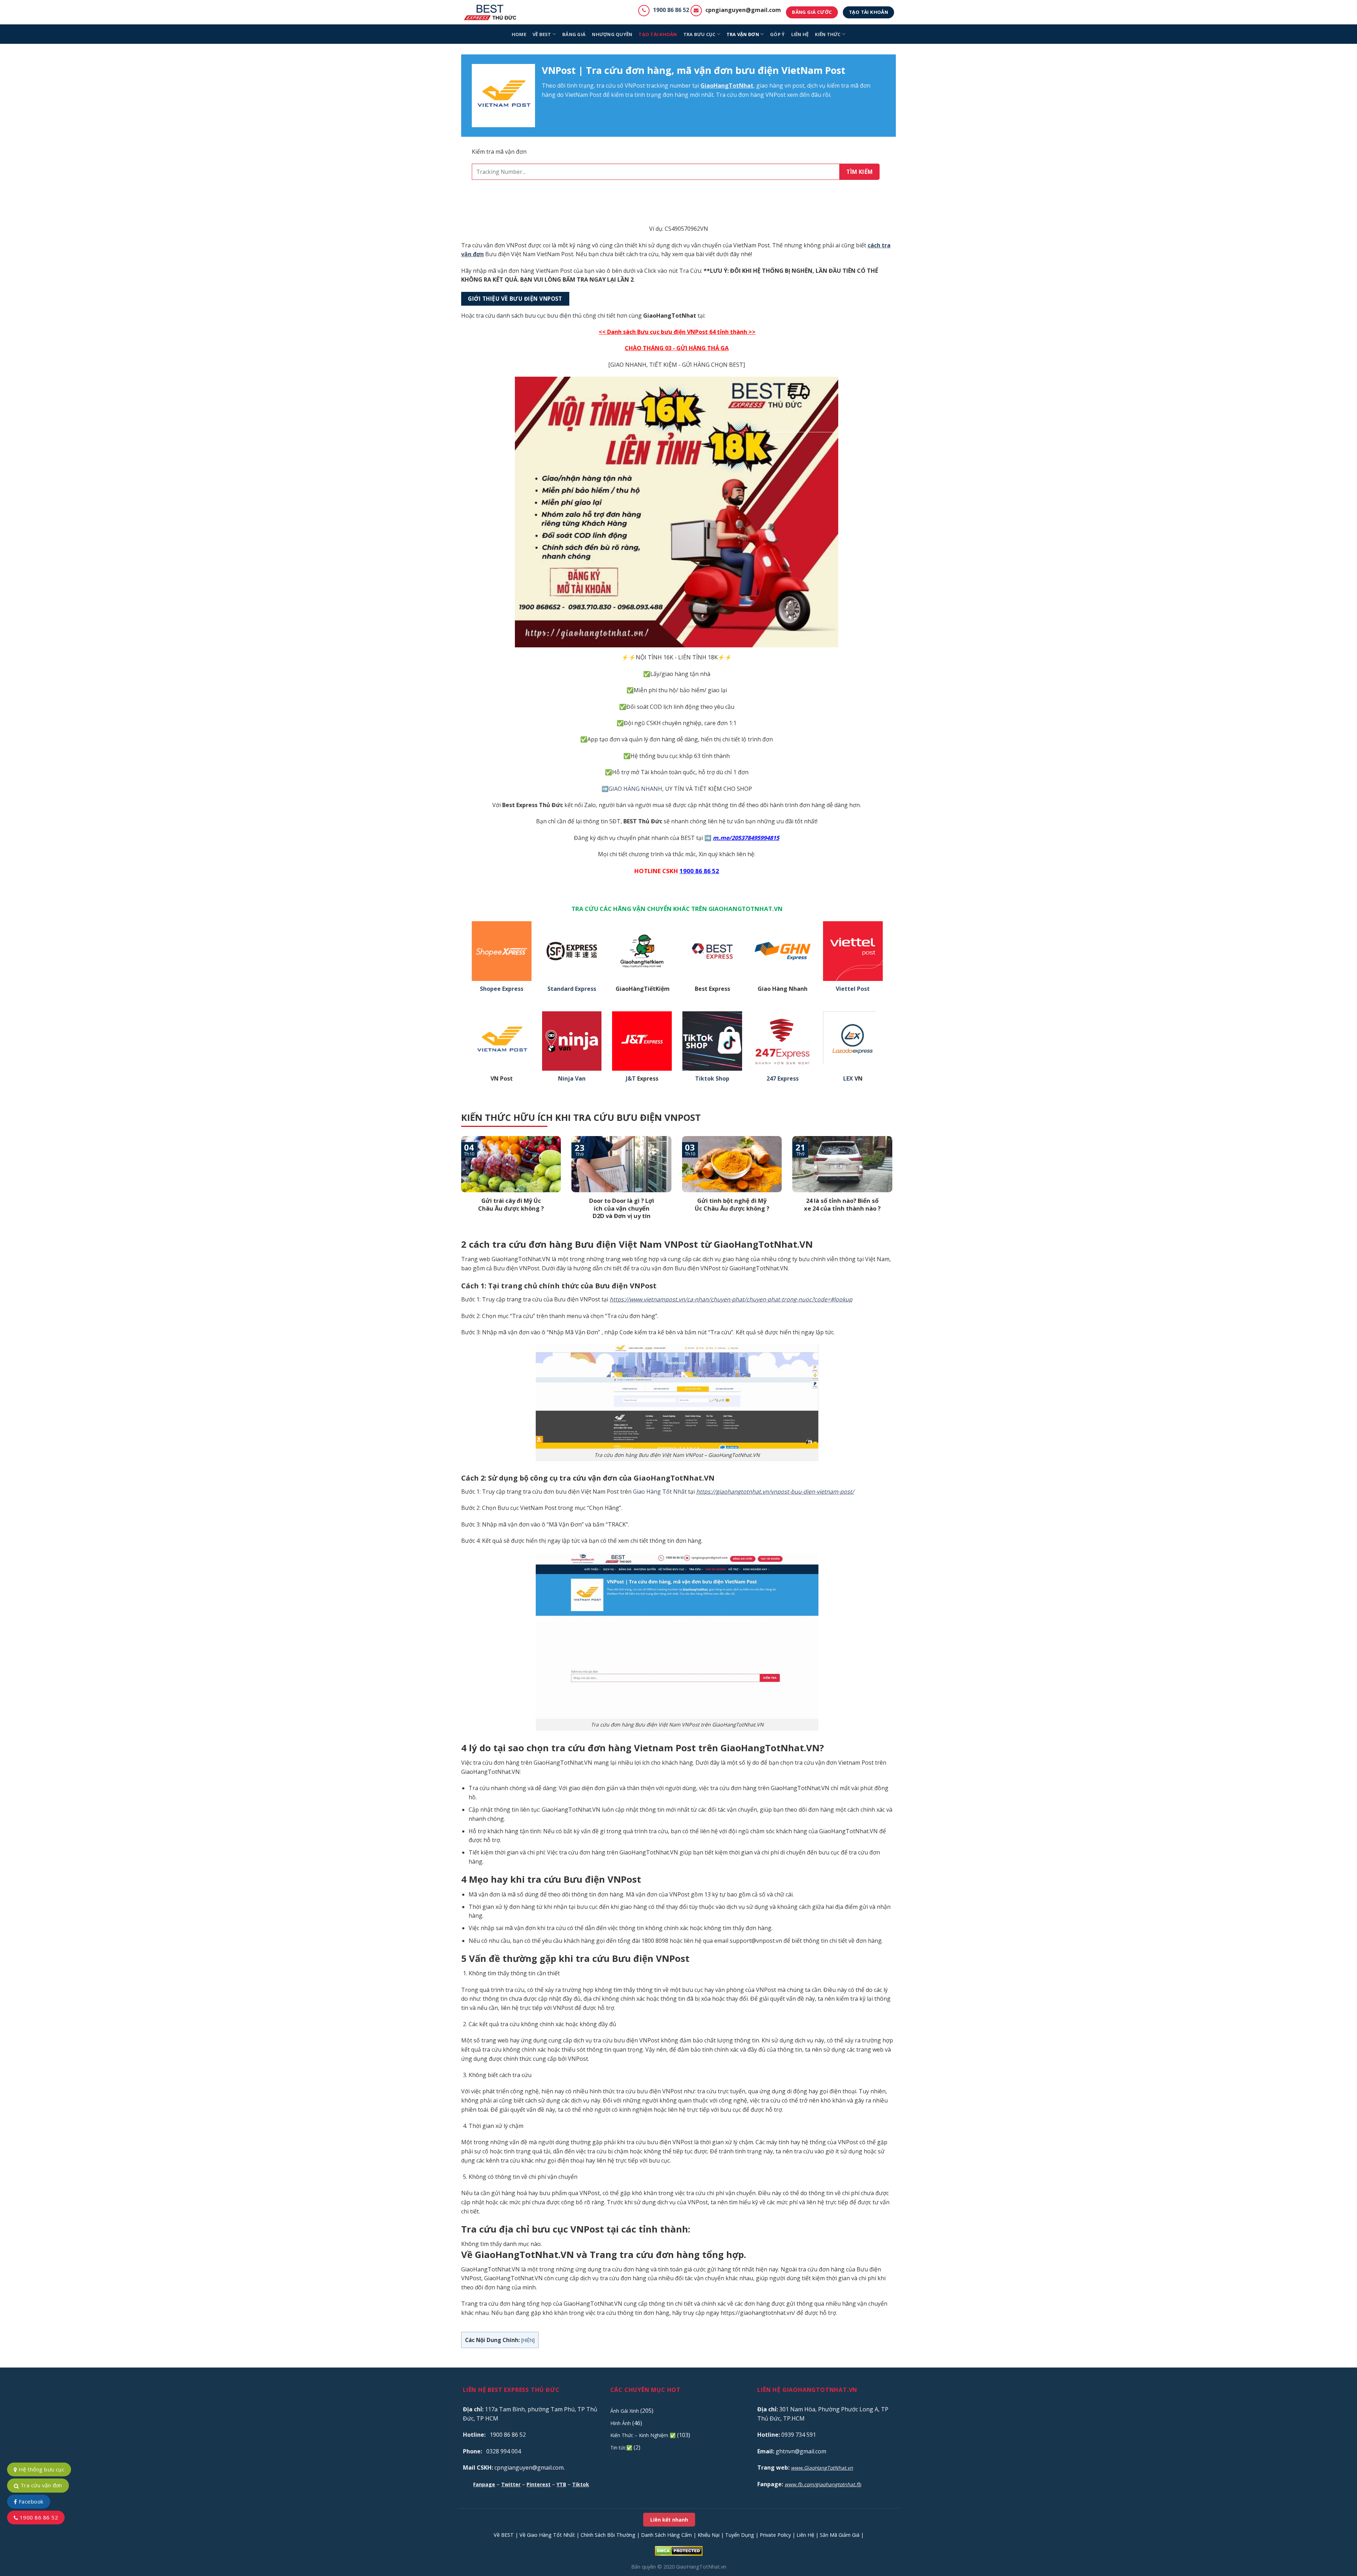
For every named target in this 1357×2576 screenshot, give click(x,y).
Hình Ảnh (621, 2423)
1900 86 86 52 (671, 10)
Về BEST (504, 2535)
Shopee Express (502, 989)
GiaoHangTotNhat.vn (701, 2567)
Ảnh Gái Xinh (625, 2411)
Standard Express (572, 989)
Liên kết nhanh (669, 2520)
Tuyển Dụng (740, 2535)
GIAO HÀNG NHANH (635, 789)
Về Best (542, 34)
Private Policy (775, 2535)
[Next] (894, 1187)
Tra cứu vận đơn (40, 2485)
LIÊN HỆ (800, 34)
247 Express (783, 1079)
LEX (848, 1079)
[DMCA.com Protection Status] (679, 2550)
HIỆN (528, 2340)
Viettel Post (853, 989)
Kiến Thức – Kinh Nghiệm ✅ (643, 2435)
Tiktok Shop (712, 1079)
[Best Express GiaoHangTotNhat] (492, 12)
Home (519, 34)
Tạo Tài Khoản (658, 34)
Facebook (30, 2501)
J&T (631, 1079)
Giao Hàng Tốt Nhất (660, 1492)
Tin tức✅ (621, 2448)
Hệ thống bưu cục (41, 2469)
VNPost (635, 86)
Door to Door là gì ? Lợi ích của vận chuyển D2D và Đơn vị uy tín (622, 1208)
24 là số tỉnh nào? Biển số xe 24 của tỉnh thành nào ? (842, 1204)
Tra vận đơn (743, 34)
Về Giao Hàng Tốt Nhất (547, 2535)
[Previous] (460, 1187)
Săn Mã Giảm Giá (840, 2535)
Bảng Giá (574, 34)
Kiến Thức (828, 34)
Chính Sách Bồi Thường (608, 2535)
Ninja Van (572, 1079)
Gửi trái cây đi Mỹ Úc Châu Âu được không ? (511, 1204)
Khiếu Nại (709, 2535)
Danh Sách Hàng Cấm (666, 2535)
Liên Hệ (805, 2535)
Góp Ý (777, 34)
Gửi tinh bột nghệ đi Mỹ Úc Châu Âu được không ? (732, 1204)
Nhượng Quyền (612, 34)
